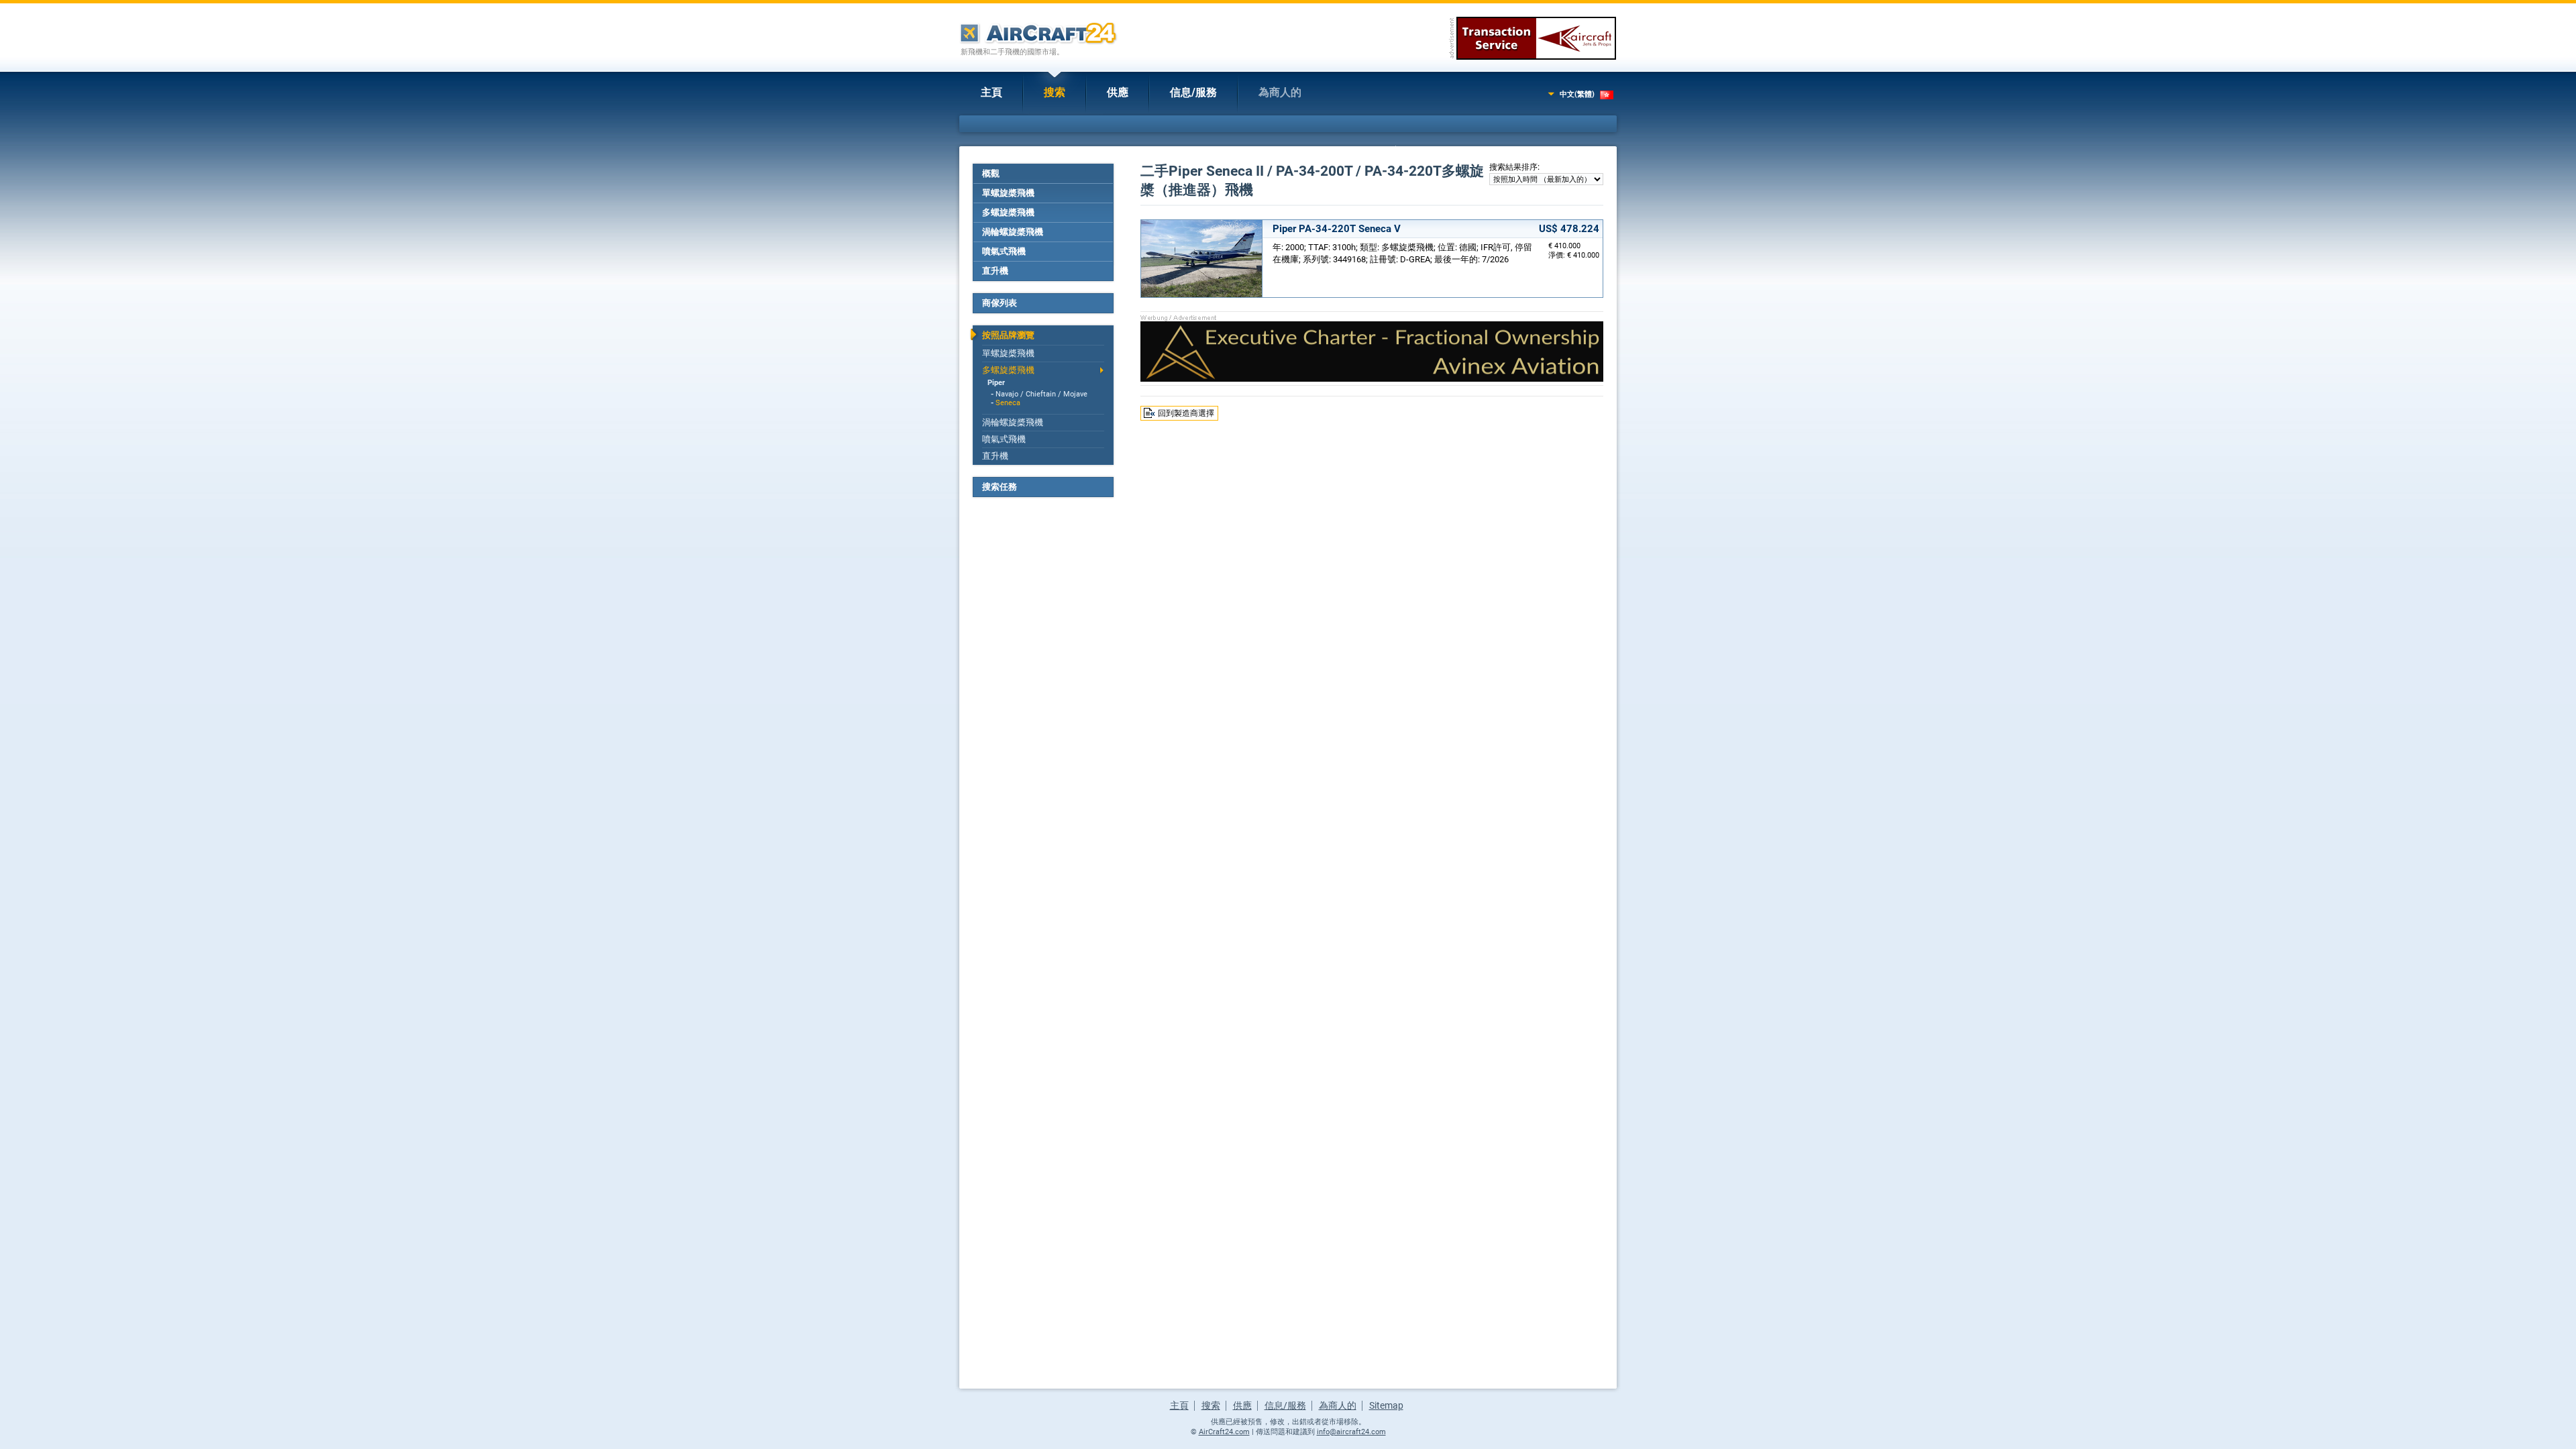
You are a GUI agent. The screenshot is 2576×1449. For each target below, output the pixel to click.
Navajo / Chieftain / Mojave (1041, 394)
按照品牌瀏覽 (1008, 335)
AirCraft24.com (1224, 1432)
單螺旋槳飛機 (1008, 193)
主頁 (991, 92)
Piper (996, 383)
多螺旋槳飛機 (1008, 212)
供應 (1118, 92)
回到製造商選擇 (1186, 413)
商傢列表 (1000, 303)
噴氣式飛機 (1004, 251)
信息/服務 (1193, 92)
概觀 (991, 173)
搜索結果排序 (1513, 167)
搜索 (1055, 92)
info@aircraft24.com (1351, 1432)
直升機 (995, 271)
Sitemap (1386, 1405)
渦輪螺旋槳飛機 (1013, 232)
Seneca (1008, 403)
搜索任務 (1000, 487)
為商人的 (1280, 92)
